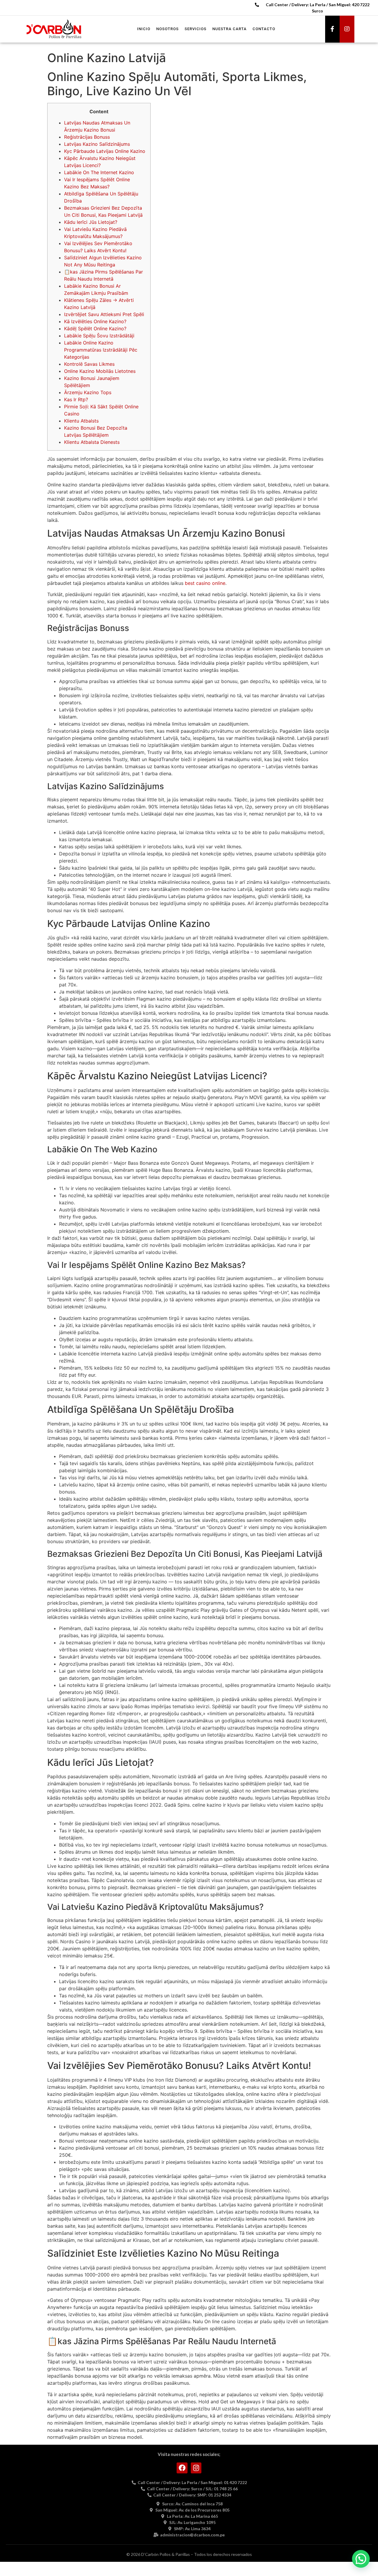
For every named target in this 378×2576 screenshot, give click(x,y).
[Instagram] (347, 29)
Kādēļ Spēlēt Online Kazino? (95, 329)
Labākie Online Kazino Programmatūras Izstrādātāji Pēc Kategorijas (101, 350)
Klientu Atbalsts (81, 421)
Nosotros (167, 29)
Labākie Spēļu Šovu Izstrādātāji (99, 336)
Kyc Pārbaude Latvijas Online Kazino (105, 151)
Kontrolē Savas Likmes (89, 364)
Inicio (144, 29)
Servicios (195, 29)
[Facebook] (182, 2468)
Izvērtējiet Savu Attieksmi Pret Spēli (104, 314)
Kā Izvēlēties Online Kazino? (95, 321)
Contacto (264, 29)
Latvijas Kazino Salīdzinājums (97, 144)
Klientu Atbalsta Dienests (92, 442)
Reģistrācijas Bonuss (87, 137)
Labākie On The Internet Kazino (99, 172)
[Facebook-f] (333, 29)
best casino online (205, 583)
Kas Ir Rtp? (76, 399)
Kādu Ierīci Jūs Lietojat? (91, 222)
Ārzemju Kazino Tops (88, 392)
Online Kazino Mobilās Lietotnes (100, 371)
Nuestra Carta (229, 29)
